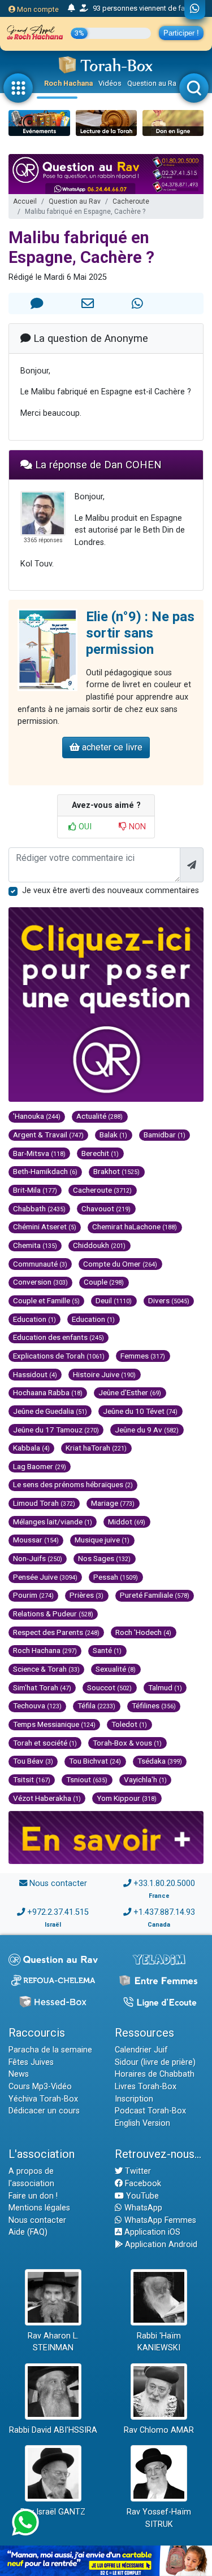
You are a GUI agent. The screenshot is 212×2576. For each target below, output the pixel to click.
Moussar (36, 1540)
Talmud (165, 1687)
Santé (107, 1650)
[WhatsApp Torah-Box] (195, 10)
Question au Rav (153, 83)
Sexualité (116, 1669)
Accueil (25, 201)
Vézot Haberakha (47, 1798)
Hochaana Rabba (48, 1392)
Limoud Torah (44, 1503)
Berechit (100, 1153)
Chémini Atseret (45, 1227)
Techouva (37, 1705)
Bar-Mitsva (39, 1153)
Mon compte (37, 9)
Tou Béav (33, 1761)
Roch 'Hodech (143, 1632)
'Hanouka (37, 1116)
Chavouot (106, 1208)
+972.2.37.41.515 (58, 1912)
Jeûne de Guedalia (50, 1411)
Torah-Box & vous (127, 1743)
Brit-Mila (35, 1190)
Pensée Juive (45, 1577)
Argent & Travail (48, 1135)
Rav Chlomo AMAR (159, 2430)
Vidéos (110, 83)
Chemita (35, 1245)
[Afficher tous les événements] (72, 8)
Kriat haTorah (96, 1448)
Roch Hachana (68, 83)
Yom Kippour (127, 1798)
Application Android (160, 2245)
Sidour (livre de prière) (155, 2062)
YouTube (141, 2196)
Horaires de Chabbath (155, 2074)
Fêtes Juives (31, 2062)
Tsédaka (160, 1761)
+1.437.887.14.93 (164, 1912)
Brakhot (116, 1171)
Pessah (116, 1577)
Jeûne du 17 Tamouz (56, 1430)
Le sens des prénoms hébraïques (73, 1484)
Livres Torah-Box (146, 2087)
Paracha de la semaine (50, 2050)
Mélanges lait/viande (53, 1522)
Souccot (109, 1687)
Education (34, 1319)
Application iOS (151, 2232)
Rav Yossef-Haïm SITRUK (159, 2518)
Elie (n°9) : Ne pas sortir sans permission (140, 633)
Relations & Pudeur (53, 1614)
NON (136, 827)
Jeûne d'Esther (130, 1392)
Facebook (142, 2184)
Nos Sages (104, 1558)
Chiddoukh (99, 1245)
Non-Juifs (38, 1558)
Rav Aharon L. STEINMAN (53, 2342)
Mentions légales (39, 2208)
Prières (86, 1595)
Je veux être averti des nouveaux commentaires (111, 891)
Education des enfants (59, 1337)
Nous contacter (58, 1883)
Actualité (99, 1116)
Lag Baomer (40, 1466)
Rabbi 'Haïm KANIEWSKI (159, 2342)
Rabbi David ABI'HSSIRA (53, 2430)
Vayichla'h (145, 1779)
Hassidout (35, 1374)
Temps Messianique (54, 1724)
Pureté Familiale (155, 1595)
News (19, 2074)
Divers (169, 1300)
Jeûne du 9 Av (147, 1430)
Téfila (96, 1705)
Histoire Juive (104, 1374)
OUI (84, 827)
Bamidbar (165, 1135)
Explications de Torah (59, 1356)
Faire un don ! (33, 2196)
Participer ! (181, 33)
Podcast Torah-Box (150, 2111)
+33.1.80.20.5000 (164, 1883)
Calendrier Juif (141, 2050)
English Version (142, 2123)
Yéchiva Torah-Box (43, 2099)
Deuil (114, 1300)
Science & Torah (46, 1669)
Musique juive (102, 1540)
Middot (127, 1522)
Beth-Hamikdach (45, 1171)
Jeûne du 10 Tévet (140, 1411)
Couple (104, 1282)
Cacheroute (131, 201)
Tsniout (87, 1779)
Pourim (33, 1595)
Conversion (40, 1282)
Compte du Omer (120, 1264)
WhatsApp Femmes (159, 2220)
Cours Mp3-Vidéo (40, 2087)
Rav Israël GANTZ (53, 2512)
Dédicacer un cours (44, 2111)
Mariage (113, 1503)
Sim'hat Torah (42, 1687)
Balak (113, 1135)
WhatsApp (142, 2208)
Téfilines (154, 1705)
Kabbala (31, 1448)
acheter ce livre (111, 747)
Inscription (134, 2099)
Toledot (129, 1724)
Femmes (143, 1356)
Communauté (40, 1264)
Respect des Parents (56, 1632)
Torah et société (45, 1743)
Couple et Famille (46, 1300)
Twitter (137, 2171)
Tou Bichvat (95, 1761)
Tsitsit (32, 1779)
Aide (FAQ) (28, 2232)
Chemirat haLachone (135, 1227)
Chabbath (39, 1208)
